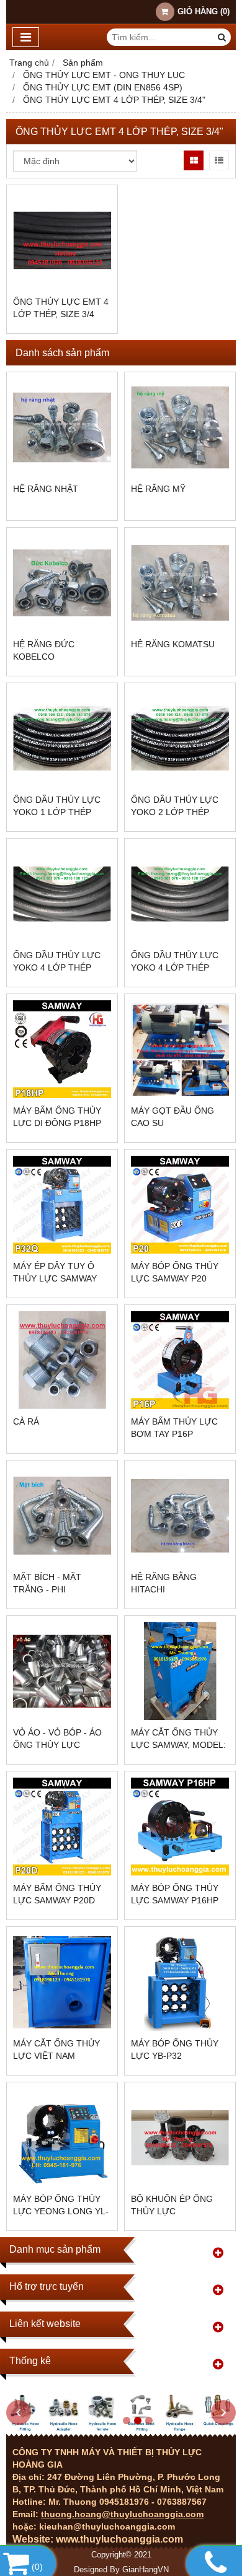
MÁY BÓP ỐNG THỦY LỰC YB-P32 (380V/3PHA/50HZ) (175, 2056)
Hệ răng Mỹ (158, 489)
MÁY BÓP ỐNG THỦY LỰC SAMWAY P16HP (175, 1894)
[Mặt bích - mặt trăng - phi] (62, 1516)
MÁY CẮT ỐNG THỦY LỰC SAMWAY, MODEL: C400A (178, 1745)
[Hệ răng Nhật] (62, 427)
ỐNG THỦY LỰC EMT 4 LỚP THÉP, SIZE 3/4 (61, 308)
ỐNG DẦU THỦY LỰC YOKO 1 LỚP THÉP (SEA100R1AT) (57, 812)
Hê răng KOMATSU (173, 644)
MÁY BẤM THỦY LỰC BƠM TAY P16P (174, 1428)
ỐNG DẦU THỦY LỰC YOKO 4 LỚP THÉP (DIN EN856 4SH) (175, 967)
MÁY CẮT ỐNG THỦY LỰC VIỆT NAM (56, 2050)
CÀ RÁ (26, 1421)
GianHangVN (146, 2570)
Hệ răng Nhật (46, 489)
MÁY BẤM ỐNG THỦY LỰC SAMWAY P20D (57, 1894)
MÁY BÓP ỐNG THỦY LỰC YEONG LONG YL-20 (61, 2211)
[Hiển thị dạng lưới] (194, 160)
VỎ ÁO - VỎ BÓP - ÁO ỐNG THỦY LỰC (57, 1739)
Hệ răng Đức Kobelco (44, 650)
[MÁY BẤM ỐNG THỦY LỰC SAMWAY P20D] (62, 1827)
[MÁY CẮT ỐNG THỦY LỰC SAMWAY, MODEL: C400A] (180, 1671)
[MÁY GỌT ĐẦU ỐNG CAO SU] (180, 1049)
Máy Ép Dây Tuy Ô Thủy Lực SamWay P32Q (55, 1278)
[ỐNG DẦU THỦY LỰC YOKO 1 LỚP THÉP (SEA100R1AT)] (62, 738)
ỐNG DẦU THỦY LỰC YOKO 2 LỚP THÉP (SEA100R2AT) (175, 812)
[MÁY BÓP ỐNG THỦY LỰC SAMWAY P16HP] (180, 1827)
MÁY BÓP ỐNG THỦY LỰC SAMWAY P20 (175, 1272)
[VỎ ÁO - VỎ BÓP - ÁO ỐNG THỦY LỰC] (62, 1671)
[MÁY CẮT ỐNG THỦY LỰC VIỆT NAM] (62, 1982)
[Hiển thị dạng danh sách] (219, 160)
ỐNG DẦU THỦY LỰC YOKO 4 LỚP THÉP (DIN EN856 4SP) (57, 967)
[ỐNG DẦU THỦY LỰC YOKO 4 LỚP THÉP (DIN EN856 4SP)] (62, 894)
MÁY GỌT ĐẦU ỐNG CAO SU (173, 1117)
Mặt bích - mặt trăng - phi (47, 1583)
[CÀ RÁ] (62, 1360)
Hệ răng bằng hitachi (164, 1583)
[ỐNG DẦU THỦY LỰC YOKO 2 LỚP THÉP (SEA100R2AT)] (180, 738)
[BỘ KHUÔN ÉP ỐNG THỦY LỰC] (180, 2137)
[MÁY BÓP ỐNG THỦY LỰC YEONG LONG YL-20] (62, 2137)
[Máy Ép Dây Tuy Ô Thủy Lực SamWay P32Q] (62, 1205)
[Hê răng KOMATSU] (180, 583)
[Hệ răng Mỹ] (180, 427)
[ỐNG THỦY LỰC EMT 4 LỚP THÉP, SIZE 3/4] (62, 240)
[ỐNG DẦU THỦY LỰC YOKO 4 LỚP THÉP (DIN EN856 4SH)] (180, 894)
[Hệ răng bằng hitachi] (180, 1516)
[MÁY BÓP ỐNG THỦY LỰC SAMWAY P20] (180, 1205)
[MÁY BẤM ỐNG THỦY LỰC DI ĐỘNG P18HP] (62, 1049)
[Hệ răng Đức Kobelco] (62, 583)
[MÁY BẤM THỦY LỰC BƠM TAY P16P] (180, 1360)
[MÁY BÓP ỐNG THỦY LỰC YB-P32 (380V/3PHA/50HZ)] (180, 1982)
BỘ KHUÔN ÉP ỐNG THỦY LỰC (172, 2205)
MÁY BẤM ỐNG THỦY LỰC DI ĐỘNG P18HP (57, 1117)
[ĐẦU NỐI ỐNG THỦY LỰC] (121, 2430)
